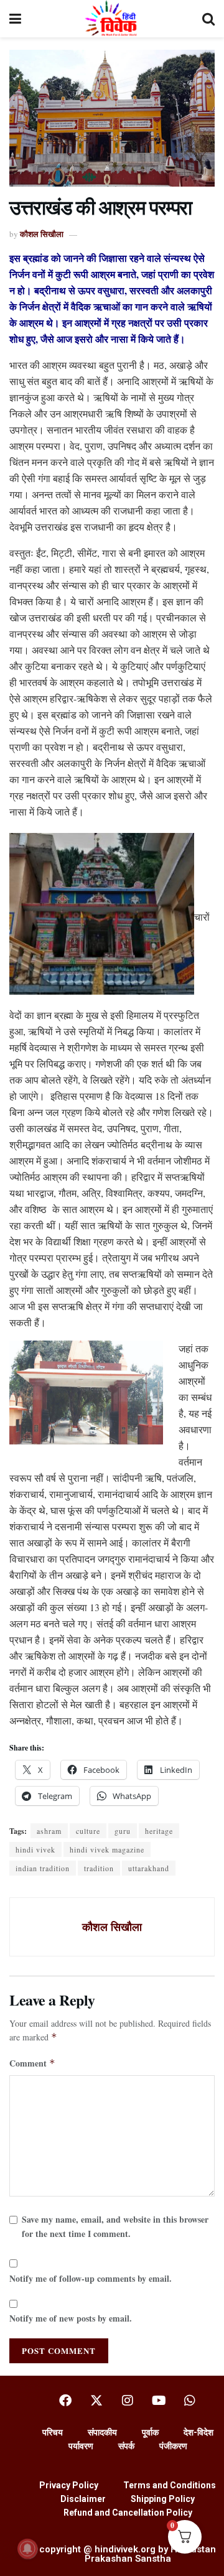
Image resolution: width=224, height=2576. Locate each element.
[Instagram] (128, 2401)
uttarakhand (149, 1868)
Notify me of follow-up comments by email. (91, 2278)
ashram (49, 1831)
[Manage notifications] (27, 2549)
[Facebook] (65, 2401)
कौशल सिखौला (42, 234)
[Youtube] (159, 2401)
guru (123, 1831)
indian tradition (43, 1868)
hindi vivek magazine (107, 1849)
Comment (32, 2063)
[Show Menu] (15, 19)
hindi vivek (35, 1849)
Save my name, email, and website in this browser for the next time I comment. (115, 2226)
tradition (99, 1868)
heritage (159, 1831)
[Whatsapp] (190, 2401)
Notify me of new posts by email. (71, 2318)
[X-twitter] (96, 2401)
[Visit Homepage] (112, 19)
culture (88, 1831)
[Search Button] (208, 19)
